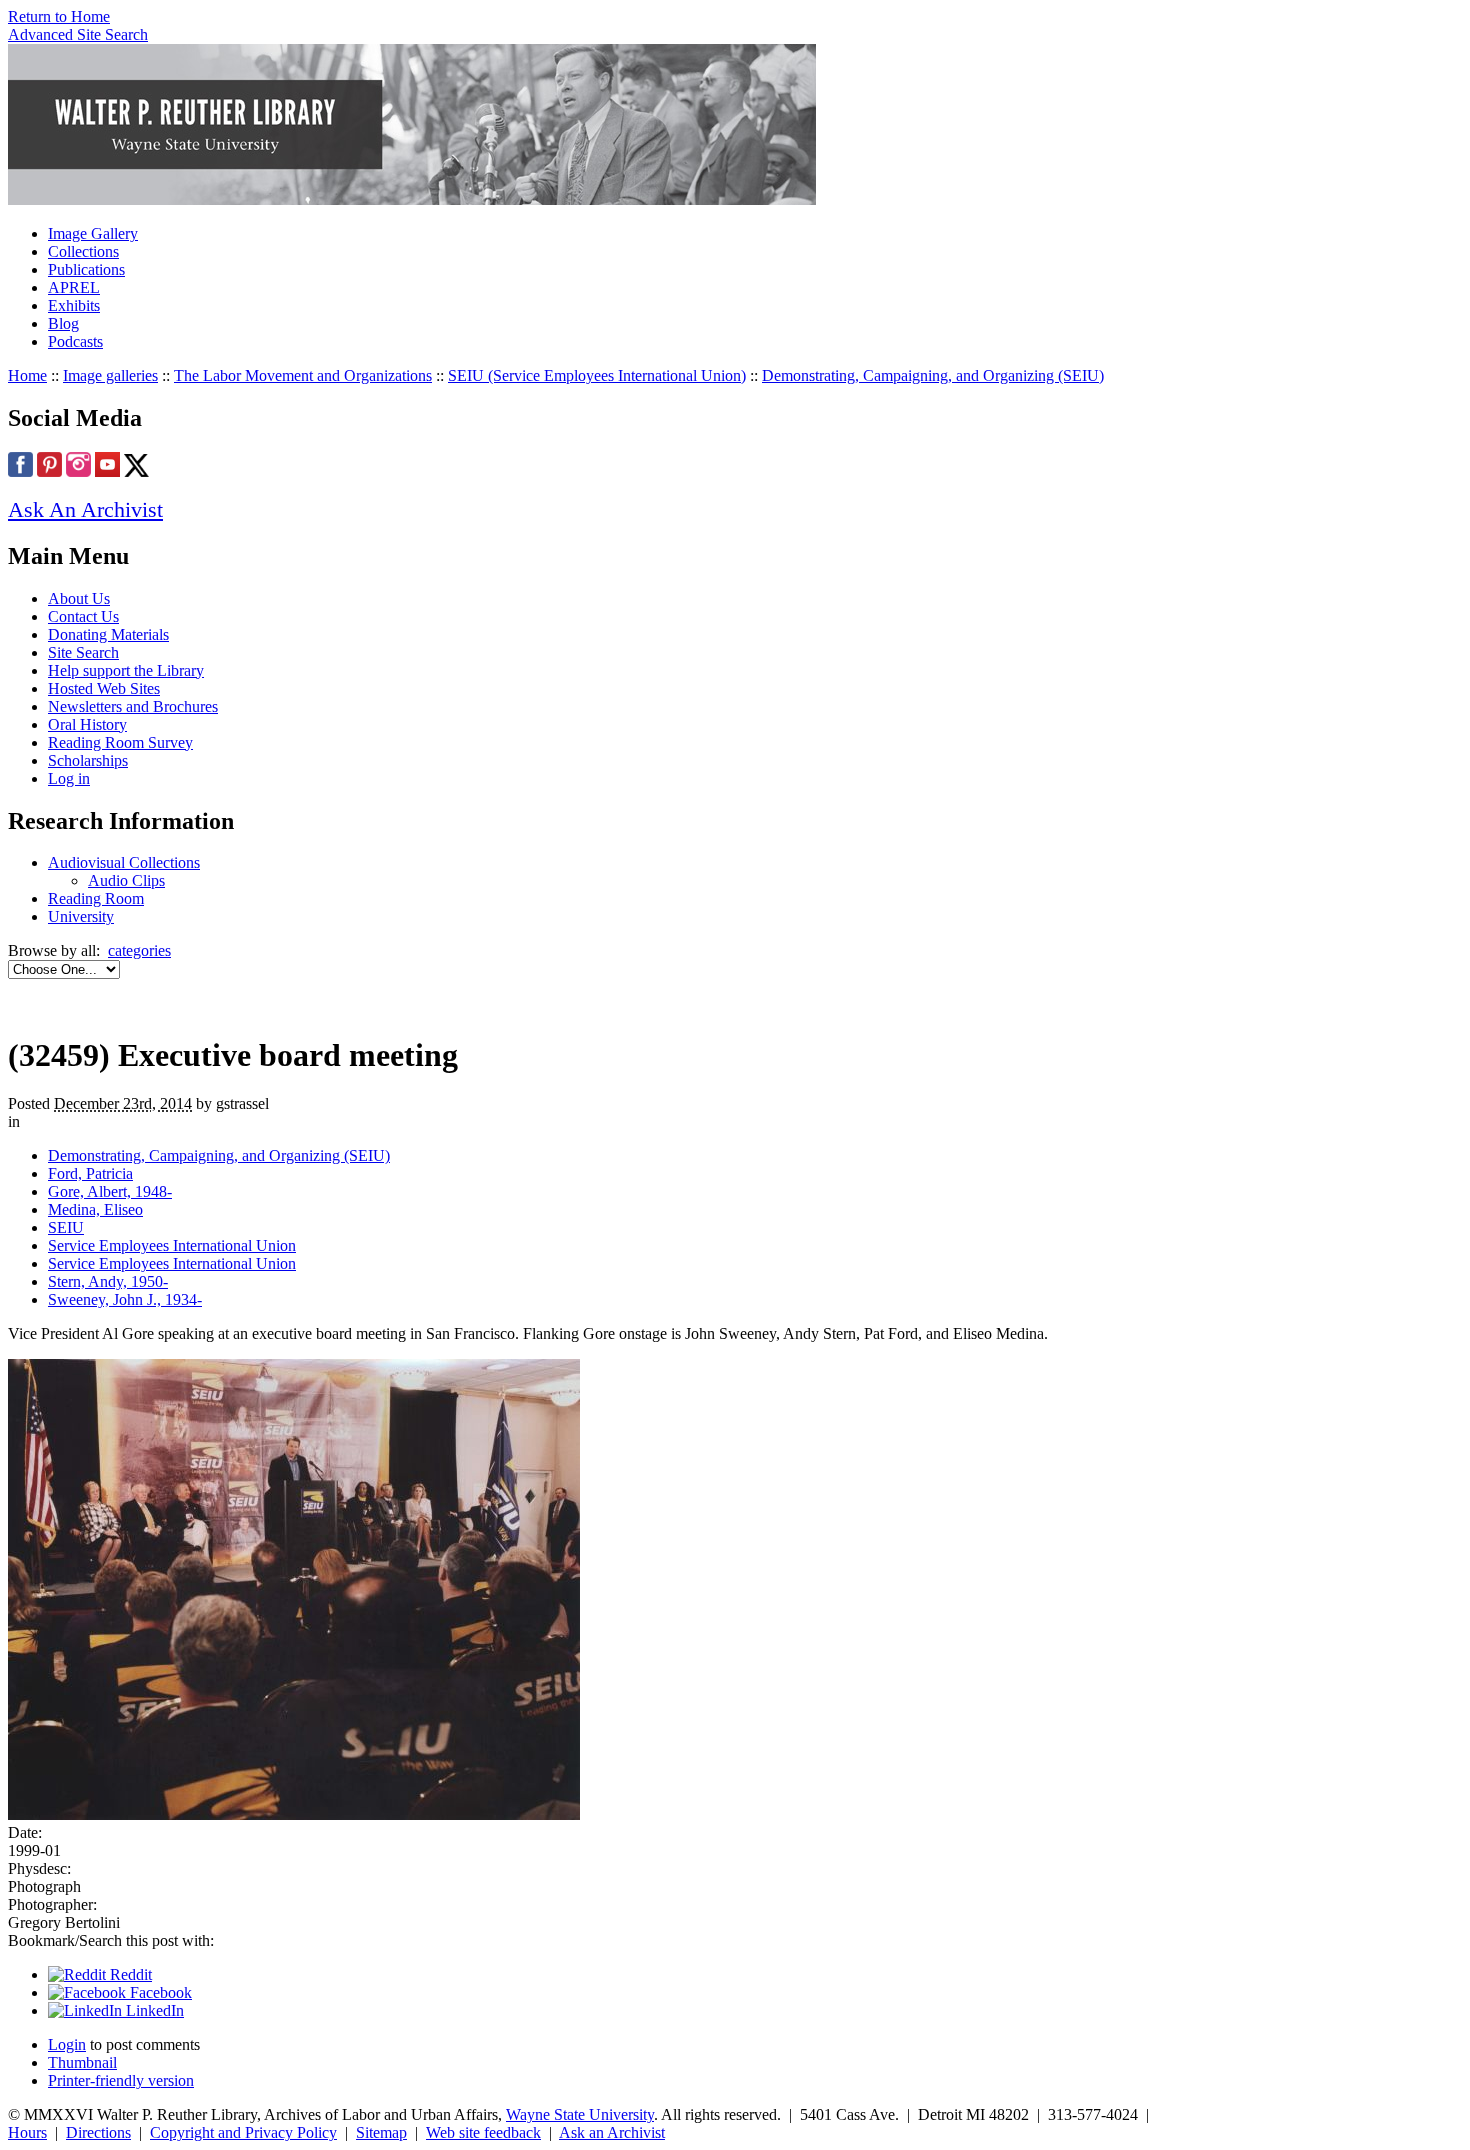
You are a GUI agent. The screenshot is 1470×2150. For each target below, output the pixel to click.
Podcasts (75, 341)
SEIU (66, 1227)
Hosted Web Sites (104, 688)
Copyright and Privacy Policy (243, 2132)
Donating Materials (108, 634)
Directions (98, 2132)
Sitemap (381, 2132)
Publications (86, 269)
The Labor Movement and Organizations (303, 375)
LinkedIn (153, 2010)
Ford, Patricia (90, 1173)
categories (139, 950)
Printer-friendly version (121, 2080)
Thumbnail (82, 2062)
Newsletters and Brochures (133, 706)
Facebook (159, 1992)
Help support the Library (126, 670)
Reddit (129, 1974)
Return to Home (59, 16)
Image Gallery (93, 233)
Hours (27, 2132)
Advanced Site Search (78, 34)
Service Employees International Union (172, 1245)
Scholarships (88, 760)
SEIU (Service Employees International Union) (597, 375)
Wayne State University (580, 2114)
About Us (79, 598)
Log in (69, 778)
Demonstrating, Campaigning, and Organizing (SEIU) (933, 375)
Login (67, 2044)
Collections (83, 251)
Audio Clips (126, 880)
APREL (74, 287)
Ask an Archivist (612, 2132)
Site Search (83, 652)
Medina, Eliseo (95, 1209)
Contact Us (83, 616)
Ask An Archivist (85, 509)
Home (27, 375)
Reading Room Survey (120, 742)
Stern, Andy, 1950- (108, 1281)
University (81, 916)
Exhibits (74, 305)
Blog (63, 323)
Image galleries (110, 375)
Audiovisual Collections (124, 862)
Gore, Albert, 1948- (110, 1191)
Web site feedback (483, 2132)
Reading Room (96, 898)
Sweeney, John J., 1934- (125, 1299)
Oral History (87, 724)
